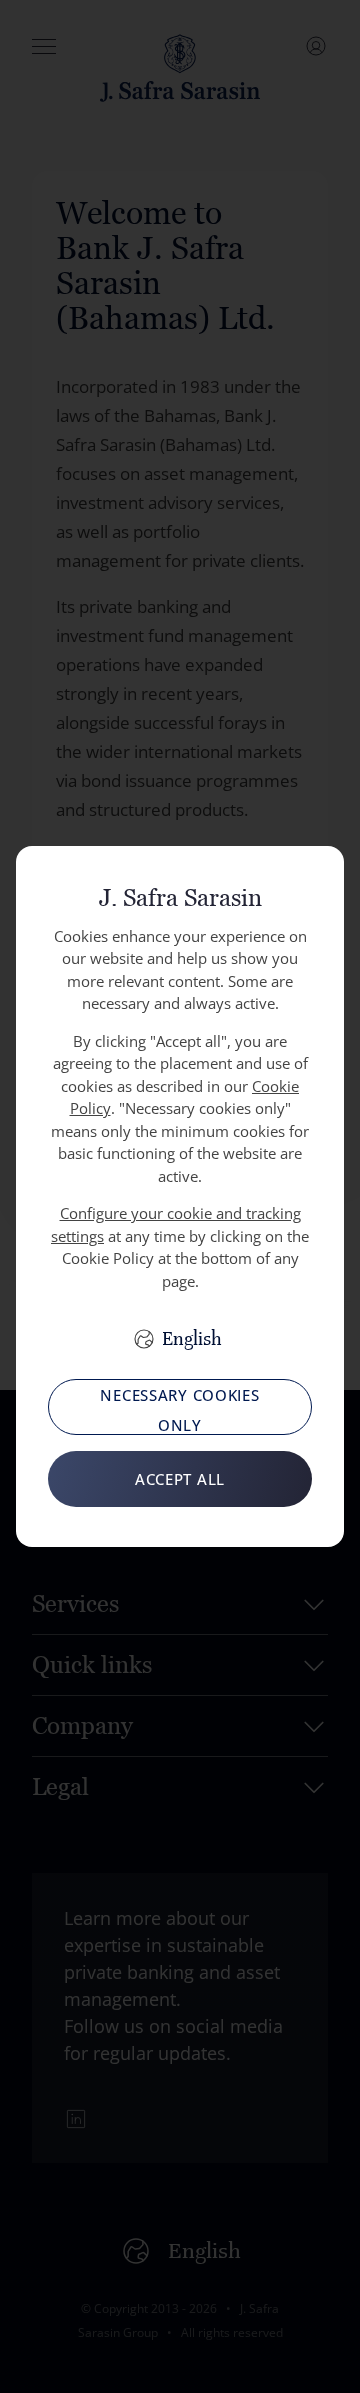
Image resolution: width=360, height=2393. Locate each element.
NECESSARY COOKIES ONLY (179, 1410)
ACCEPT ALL (180, 1479)
